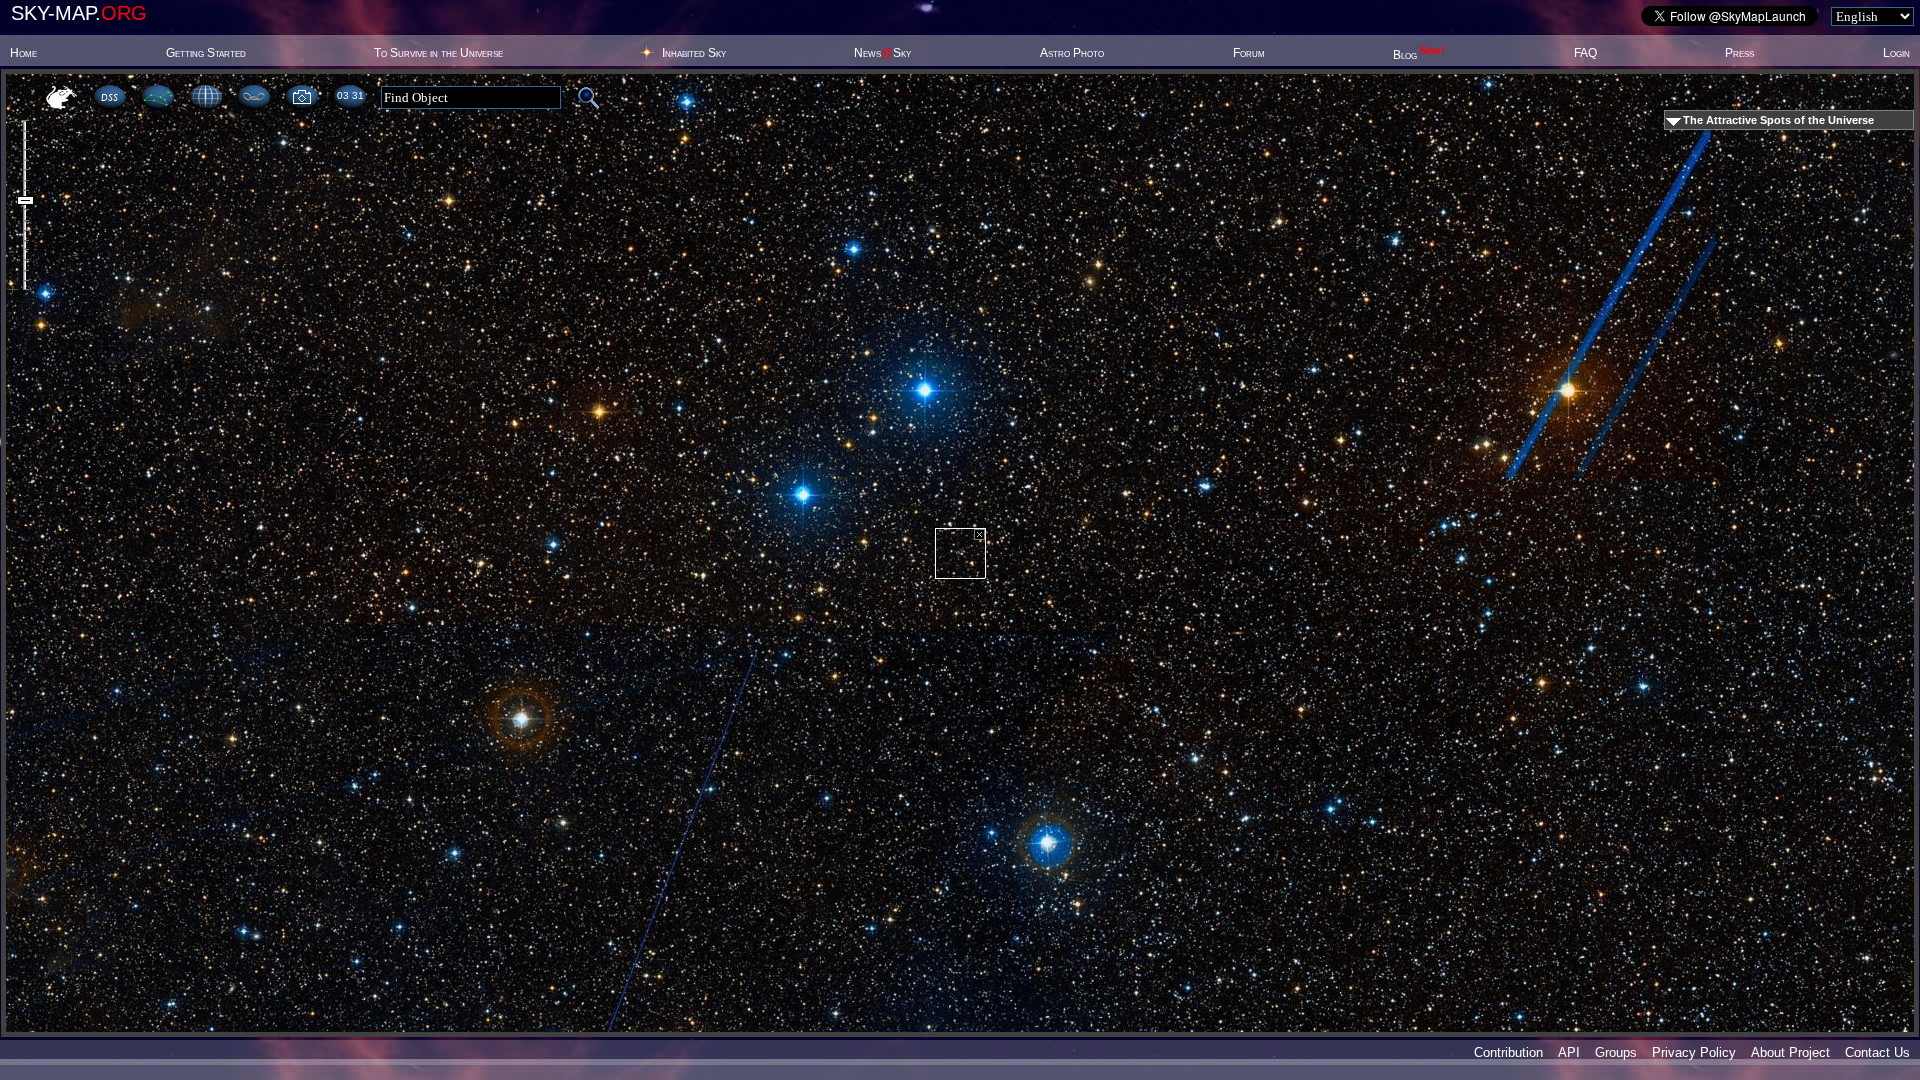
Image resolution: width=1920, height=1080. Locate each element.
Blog (1419, 55)
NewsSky (882, 53)
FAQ (1585, 53)
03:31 (350, 95)
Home (23, 53)
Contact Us (1877, 1052)
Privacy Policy (1694, 1052)
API (1569, 1052)
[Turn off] (979, 534)
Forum (1249, 53)
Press (1739, 53)
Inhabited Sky (694, 53)
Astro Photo (1072, 53)
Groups (1616, 1052)
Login (1896, 53)
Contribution (1508, 1052)
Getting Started (206, 53)
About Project (1790, 1052)
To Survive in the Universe (438, 53)
